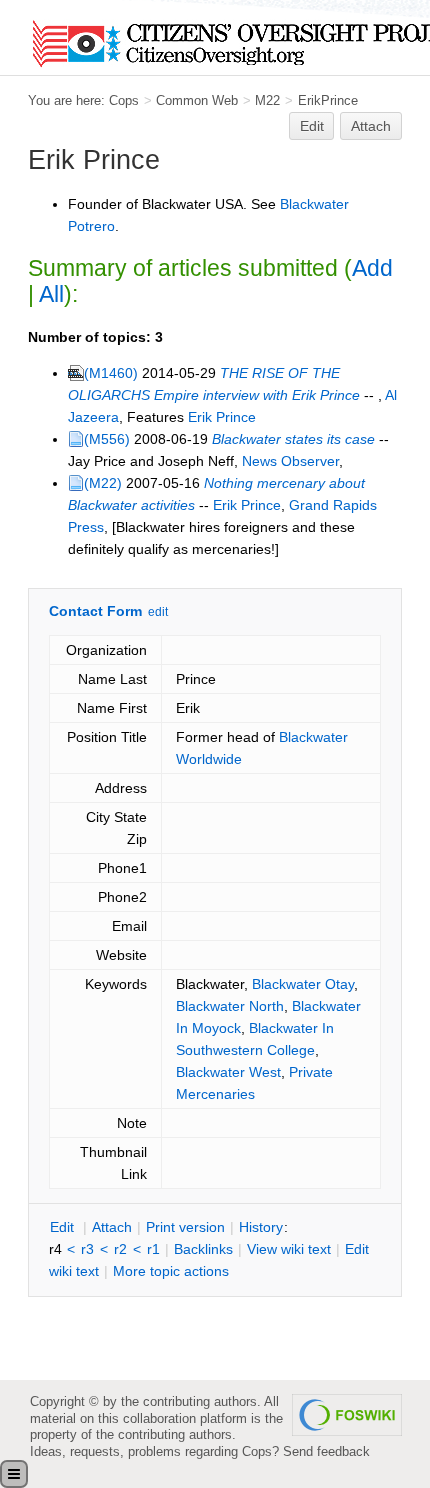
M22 (267, 100)
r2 (120, 1249)
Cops (124, 100)
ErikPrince (328, 100)
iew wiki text (289, 1249)
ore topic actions (171, 1271)
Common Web (197, 100)
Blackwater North (230, 1006)
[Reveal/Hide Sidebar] (14, 1474)
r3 (87, 1249)
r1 (153, 1249)
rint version (185, 1227)
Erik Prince (222, 417)
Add (372, 268)
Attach (371, 126)
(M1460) (111, 373)
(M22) (103, 483)
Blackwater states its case (293, 439)
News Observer (290, 461)
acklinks (203, 1249)
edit (158, 612)
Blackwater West (228, 1072)
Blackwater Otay (303, 984)
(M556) (107, 439)
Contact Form (95, 611)
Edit (312, 126)
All (51, 294)
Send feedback (326, 1451)
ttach (112, 1227)
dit (64, 1227)
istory (261, 1227)
